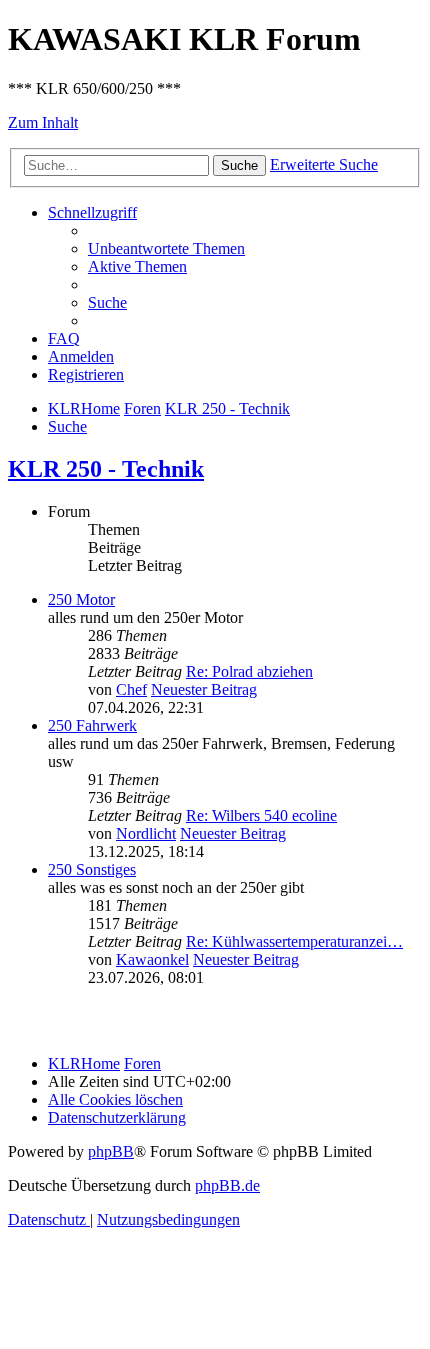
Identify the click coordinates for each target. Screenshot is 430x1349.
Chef (131, 689)
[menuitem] (166, 248)
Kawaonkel (152, 959)
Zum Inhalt (43, 122)
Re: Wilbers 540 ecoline (261, 815)
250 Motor (81, 599)
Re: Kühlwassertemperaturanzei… (294, 941)
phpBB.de (227, 1185)
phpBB (111, 1151)
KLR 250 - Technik (106, 469)
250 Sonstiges (92, 869)
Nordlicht (146, 833)
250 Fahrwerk (92, 725)
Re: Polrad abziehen (249, 671)
